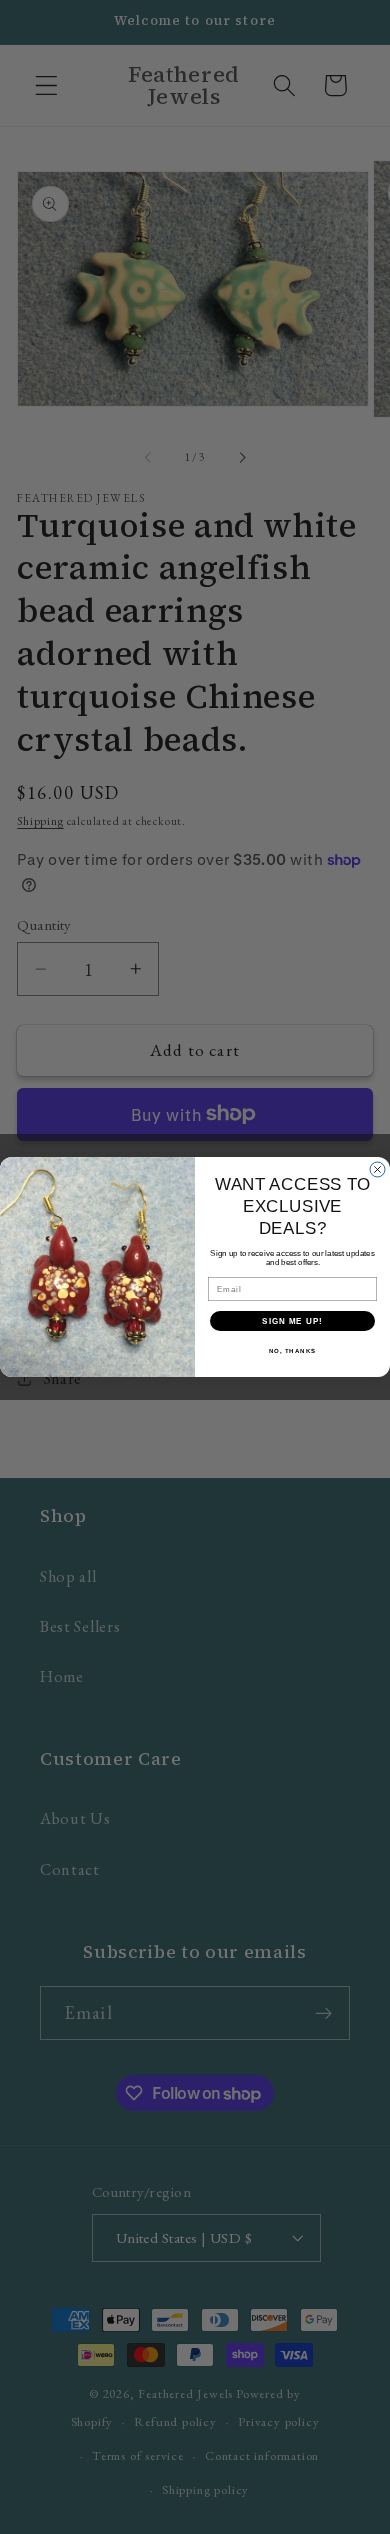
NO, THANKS (293, 1351)
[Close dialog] (377, 1169)
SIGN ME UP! (292, 1321)
